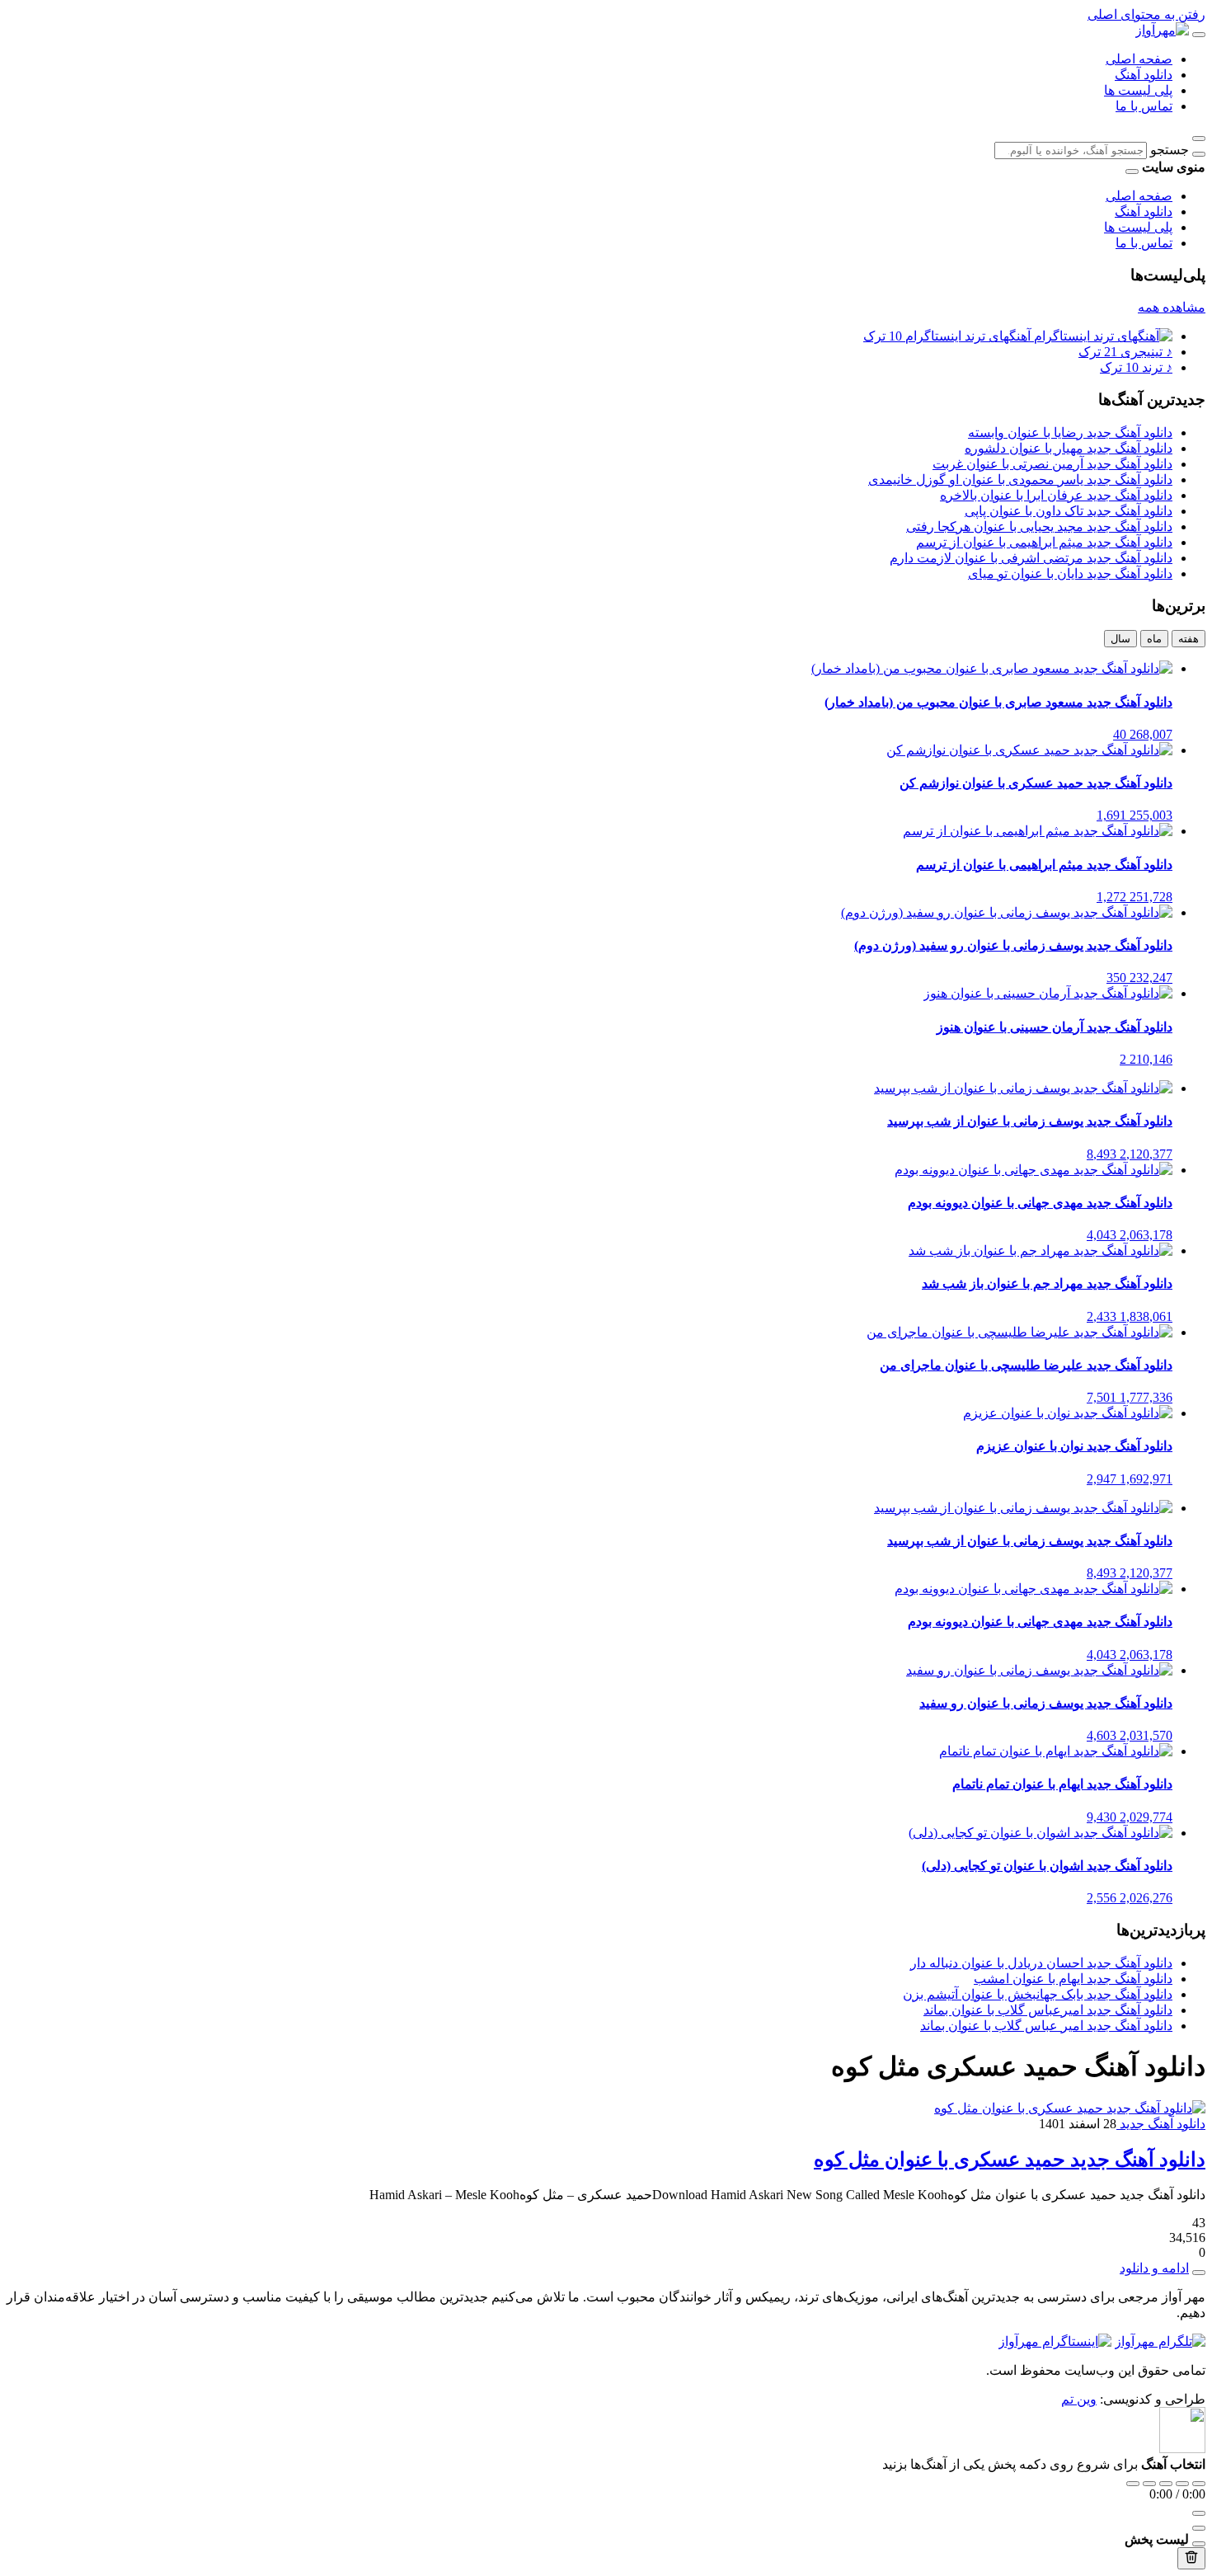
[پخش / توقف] (1166, 2484)
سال (1120, 639)
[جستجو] (1199, 154)
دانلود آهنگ (1144, 75)
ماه (1154, 639)
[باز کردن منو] (1199, 35)
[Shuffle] (1199, 2484)
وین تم (1079, 2399)
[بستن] (1199, 2544)
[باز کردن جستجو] (1199, 139)
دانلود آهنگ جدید (1161, 2124)
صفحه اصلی (1139, 59)
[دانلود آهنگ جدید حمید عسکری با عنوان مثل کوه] (1070, 2108)
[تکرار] (1133, 2484)
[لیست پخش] (1199, 2528)
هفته (1189, 639)
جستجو (1170, 150)
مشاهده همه (1172, 307)
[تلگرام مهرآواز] (1160, 2341)
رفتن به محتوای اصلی (1146, 14)
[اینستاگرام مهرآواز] (1055, 2341)
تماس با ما (1144, 106)
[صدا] (1199, 2513)
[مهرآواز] (1162, 30)
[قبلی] (1149, 2484)
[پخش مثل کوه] (1199, 2273)
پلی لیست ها (1138, 90)
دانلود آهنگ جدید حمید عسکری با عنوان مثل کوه (1010, 2160)
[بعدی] (1182, 2484)
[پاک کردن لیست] (1191, 2558)
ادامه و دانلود (1154, 2268)
